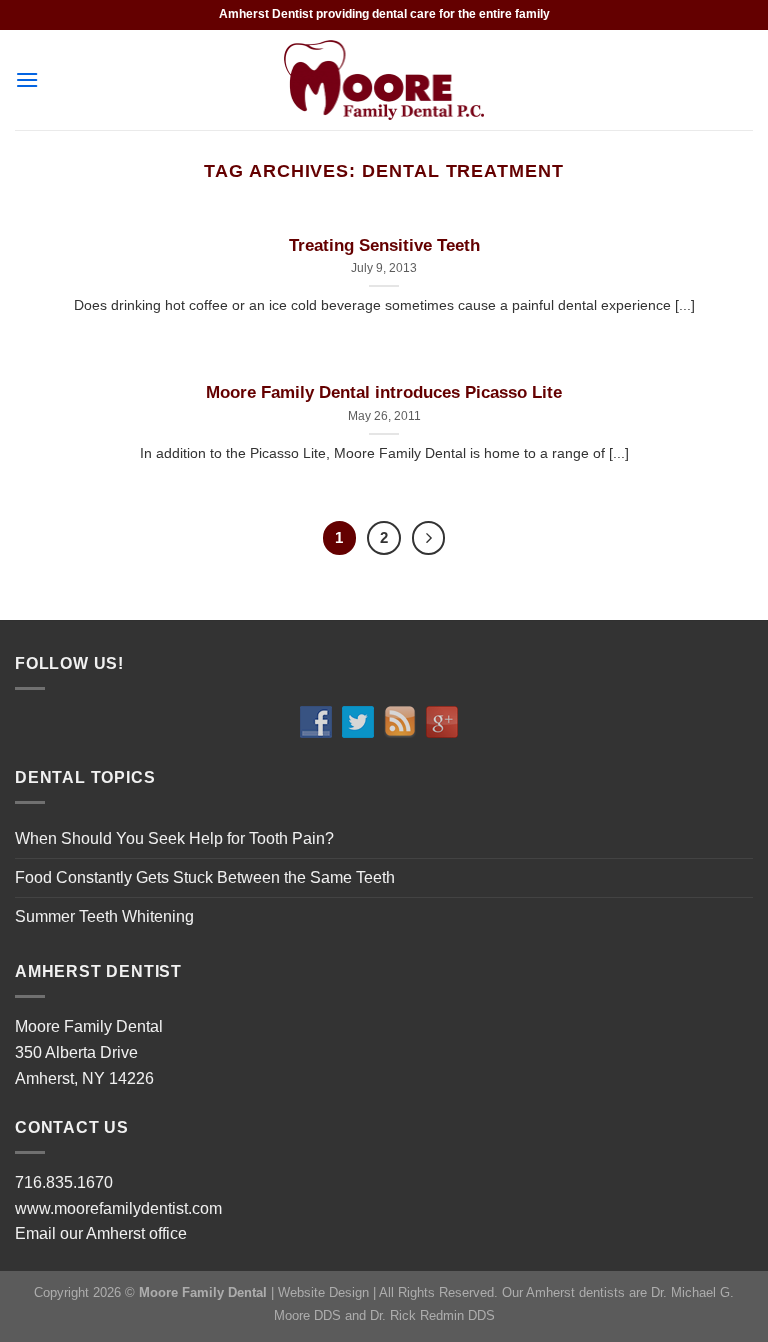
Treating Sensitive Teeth (384, 245)
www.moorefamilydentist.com (118, 1208)
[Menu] (27, 79)
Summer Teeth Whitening (104, 916)
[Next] (429, 538)
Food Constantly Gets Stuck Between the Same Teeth (205, 877)
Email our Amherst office (101, 1233)
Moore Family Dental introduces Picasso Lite (384, 392)
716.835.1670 (64, 1182)
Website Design (323, 1292)
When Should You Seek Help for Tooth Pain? (174, 838)
